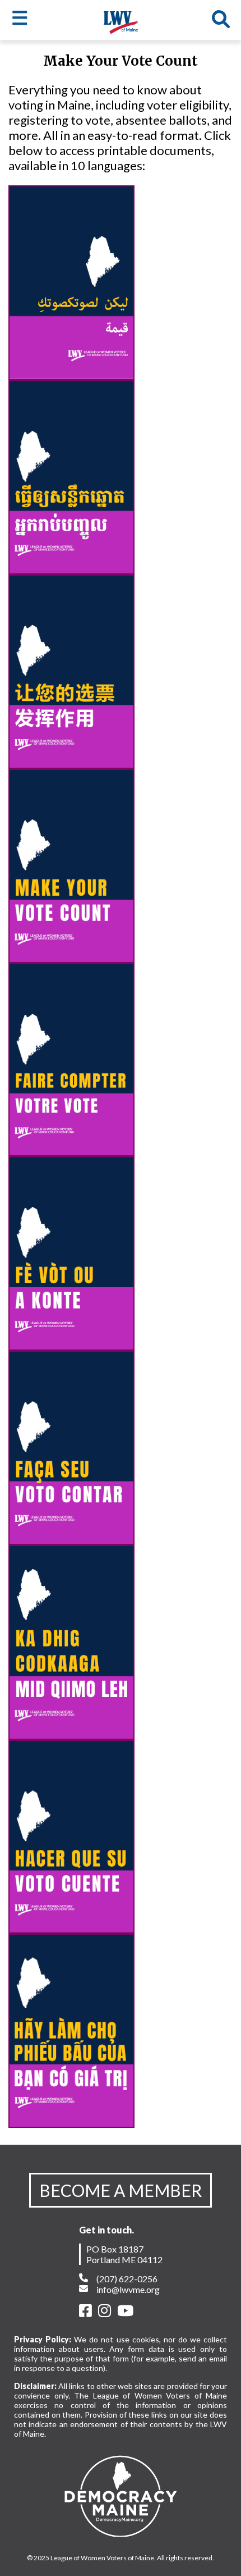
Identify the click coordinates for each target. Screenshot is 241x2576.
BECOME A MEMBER (121, 2190)
